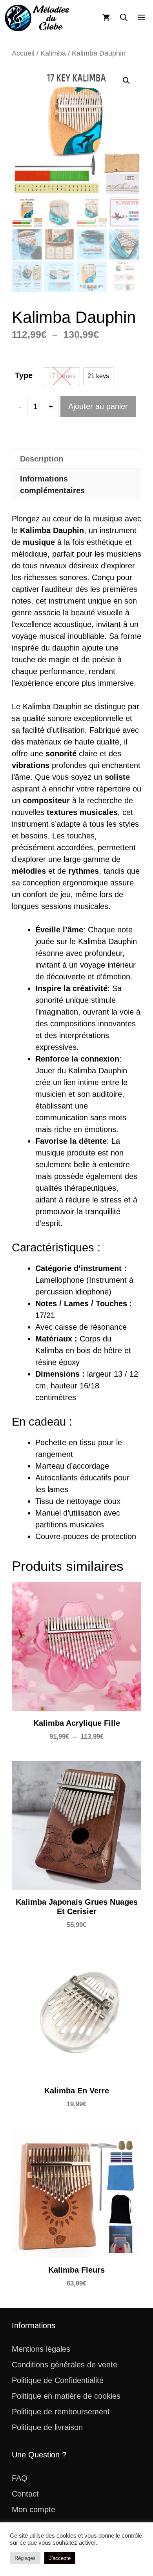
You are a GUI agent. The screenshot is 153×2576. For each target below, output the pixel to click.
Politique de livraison (47, 2427)
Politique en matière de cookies (66, 2396)
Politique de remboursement (61, 2412)
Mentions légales (41, 2349)
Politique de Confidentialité (58, 2380)
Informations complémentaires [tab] (52, 485)
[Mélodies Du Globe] (37, 18)
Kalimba (53, 53)
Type (24, 375)
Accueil (23, 53)
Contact (25, 2494)
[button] (124, 18)
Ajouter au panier (98, 406)
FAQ (20, 2478)
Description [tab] (42, 459)
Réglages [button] (25, 2558)
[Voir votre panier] (106, 18)
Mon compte (34, 2509)
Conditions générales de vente (65, 2365)
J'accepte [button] (60, 2558)
